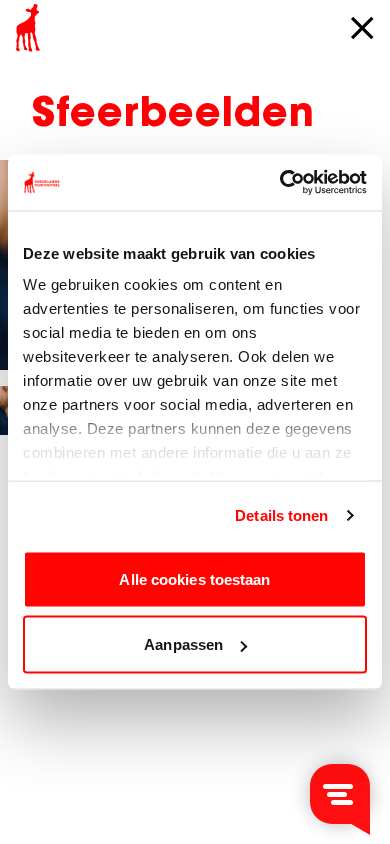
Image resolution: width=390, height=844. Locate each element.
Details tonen (281, 515)
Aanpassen (183, 644)
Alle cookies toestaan (194, 578)
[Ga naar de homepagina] (28, 28)
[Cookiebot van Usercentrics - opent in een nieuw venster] (280, 183)
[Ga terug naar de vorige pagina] (362, 28)
